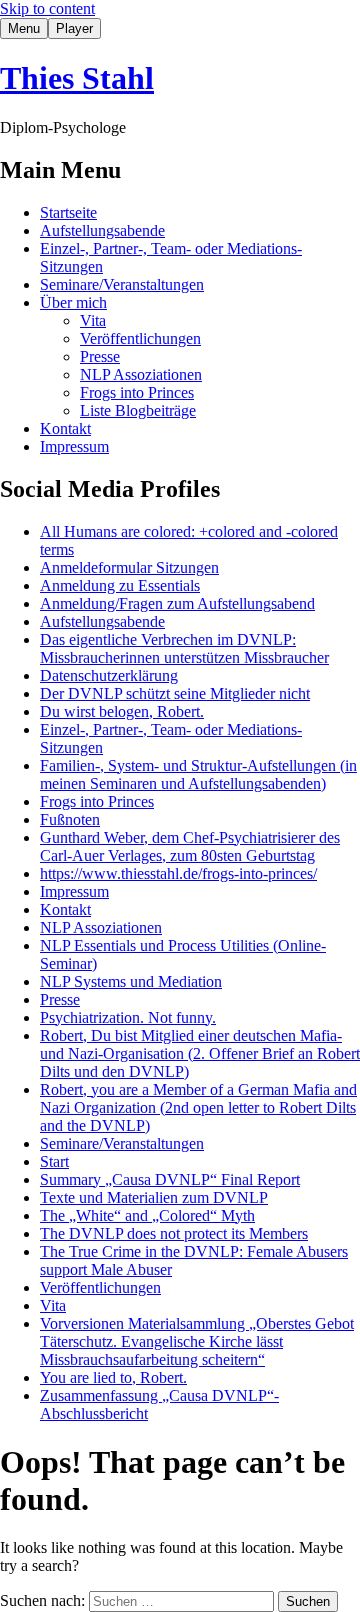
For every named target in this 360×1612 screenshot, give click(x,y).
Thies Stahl (77, 78)
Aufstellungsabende (102, 230)
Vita (93, 320)
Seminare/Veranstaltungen (122, 284)
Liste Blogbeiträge (138, 410)
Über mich (73, 302)
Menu (24, 28)
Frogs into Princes (137, 392)
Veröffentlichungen (140, 338)
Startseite (68, 212)
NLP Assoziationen (141, 374)
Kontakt (65, 428)
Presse (100, 356)
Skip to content (47, 8)
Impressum (74, 446)
